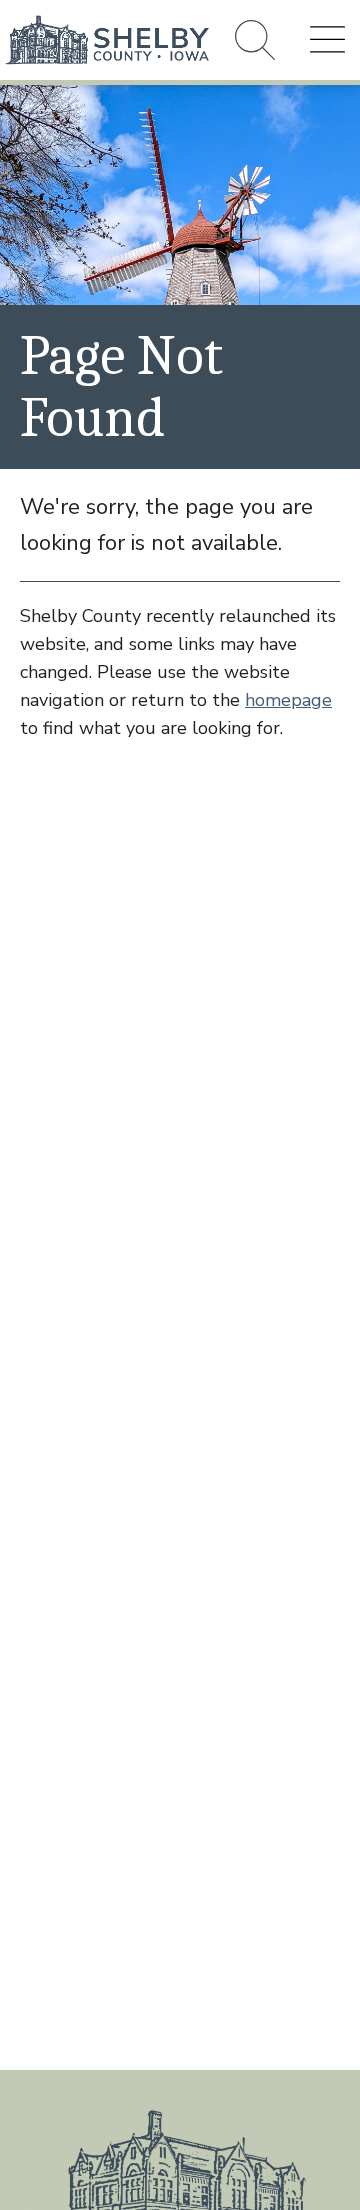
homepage (288, 700)
